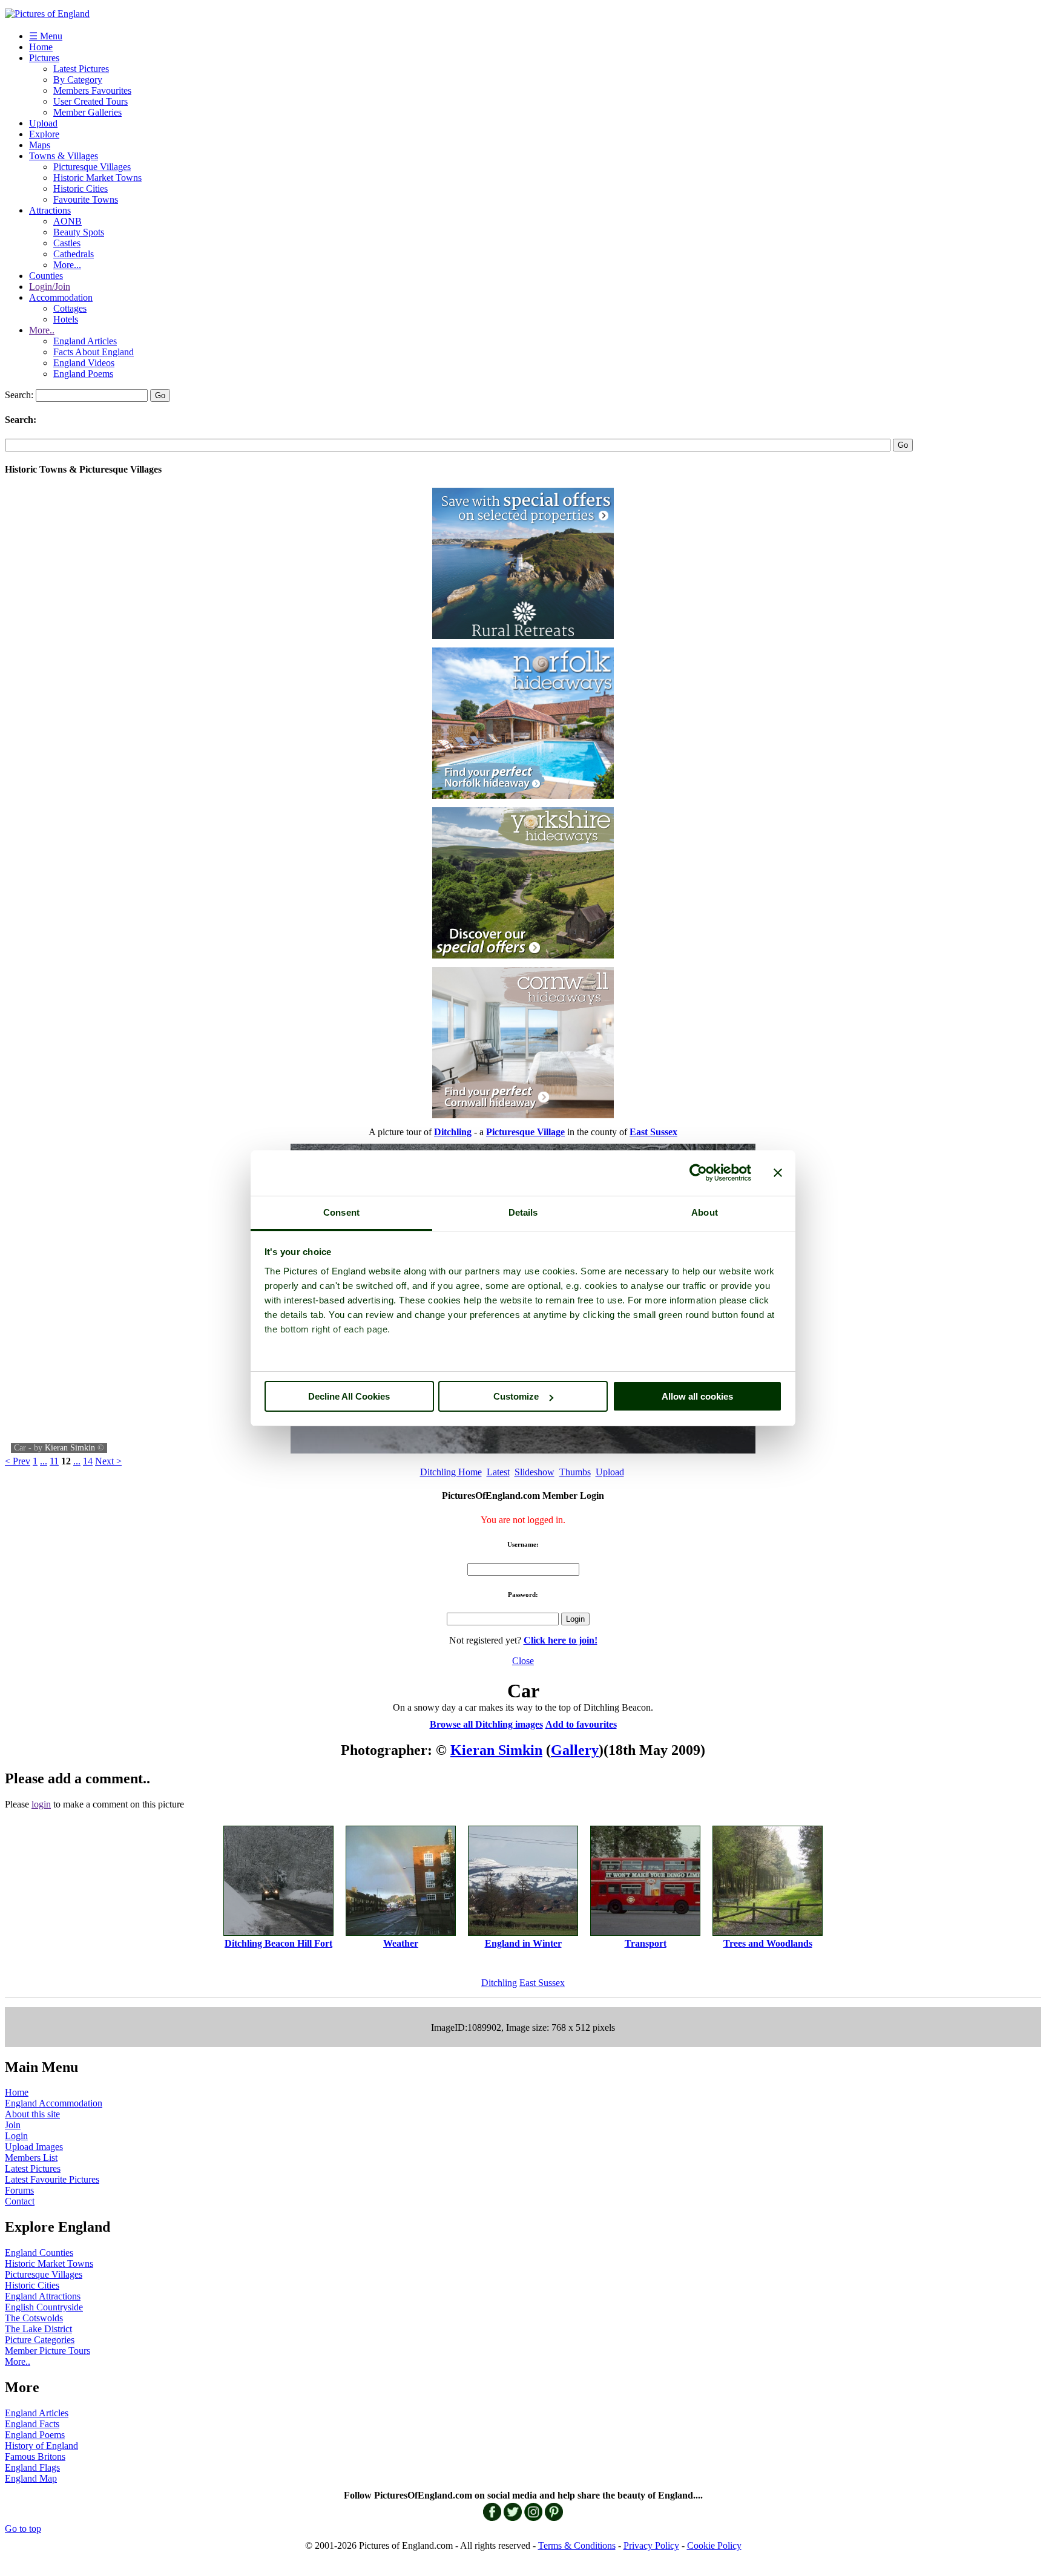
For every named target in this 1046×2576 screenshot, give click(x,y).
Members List (31, 2158)
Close (523, 1661)
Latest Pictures (81, 69)
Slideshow (535, 1472)
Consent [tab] (341, 1212)
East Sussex (542, 1983)
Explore (44, 134)
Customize (516, 1396)
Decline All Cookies (349, 1396)
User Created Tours (90, 101)
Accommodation (61, 297)
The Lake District (38, 2329)
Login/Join (50, 287)
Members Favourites (92, 90)
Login (16, 2136)
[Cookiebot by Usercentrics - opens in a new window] (698, 1173)
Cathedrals (74, 254)
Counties (46, 276)
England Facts (32, 2424)
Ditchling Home (451, 1472)
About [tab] (705, 1212)
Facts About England (94, 352)
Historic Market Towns (97, 178)
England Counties (39, 2253)
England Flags (32, 2467)
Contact (20, 2201)
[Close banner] (778, 1173)
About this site (32, 2114)
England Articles (85, 341)
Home (41, 47)
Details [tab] (523, 1212)
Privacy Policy (651, 2545)
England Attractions (43, 2296)
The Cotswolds (34, 2318)
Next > (108, 1461)
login (41, 1804)
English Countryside (44, 2307)
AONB (67, 221)
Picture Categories (40, 2340)
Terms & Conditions (577, 2545)
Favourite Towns (86, 199)
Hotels (66, 319)
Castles (67, 243)
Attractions (50, 210)
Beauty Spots (79, 232)
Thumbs (575, 1472)
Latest (498, 1472)
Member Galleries (87, 112)
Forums (19, 2190)
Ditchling (499, 1983)
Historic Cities (81, 188)
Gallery (575, 1750)
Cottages (70, 308)
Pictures (44, 58)
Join (13, 2125)
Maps (40, 145)
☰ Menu (46, 36)
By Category (78, 80)
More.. (42, 330)
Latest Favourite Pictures (52, 2179)
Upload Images (34, 2147)
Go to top (23, 2528)
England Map (31, 2478)
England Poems (83, 374)
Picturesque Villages (92, 167)
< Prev (18, 1461)
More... (67, 265)
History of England (41, 2446)
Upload (43, 123)
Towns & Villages (64, 156)
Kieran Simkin (70, 1448)
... (44, 1461)
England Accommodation (54, 2103)
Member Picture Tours (48, 2351)
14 (88, 1461)
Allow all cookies (697, 1396)
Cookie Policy (714, 2545)
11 (54, 1461)
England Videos (84, 363)
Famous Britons (35, 2456)
